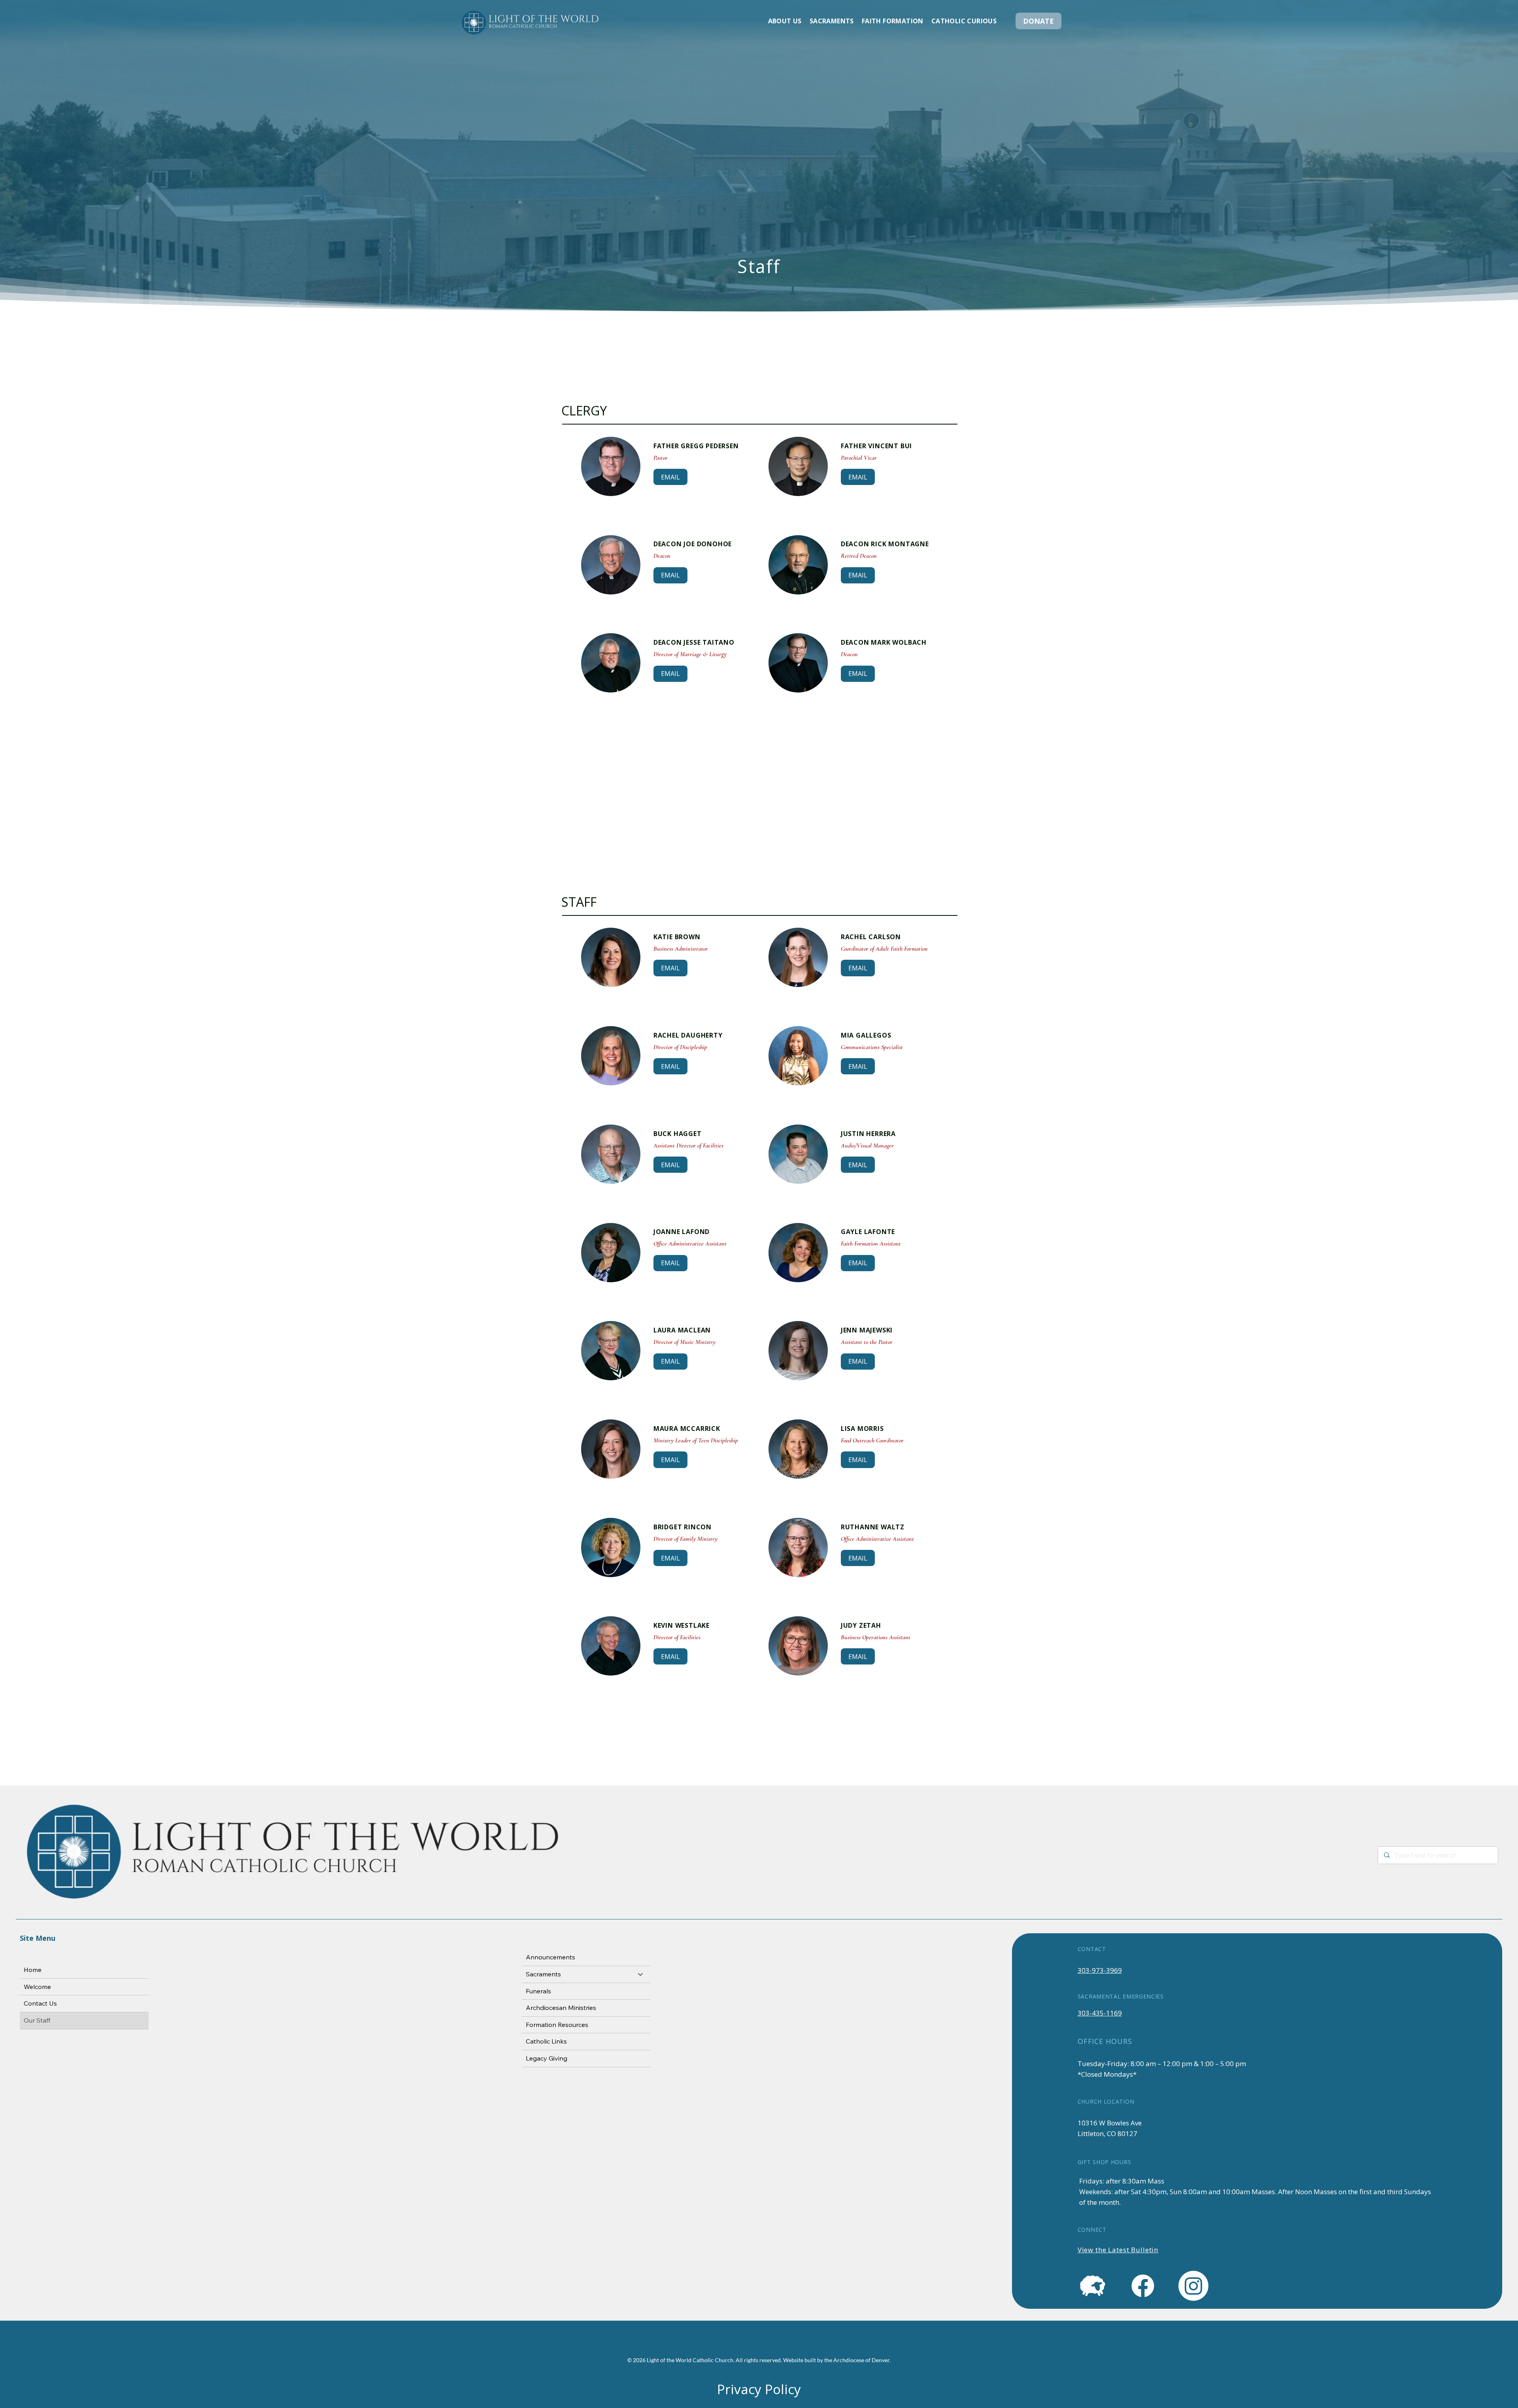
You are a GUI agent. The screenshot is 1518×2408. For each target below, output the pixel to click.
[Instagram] (1193, 2286)
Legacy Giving (547, 2058)
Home (33, 1970)
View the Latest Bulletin (1118, 2250)
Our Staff (37, 2020)
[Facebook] (1143, 2286)
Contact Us (40, 2003)
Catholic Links (546, 2041)
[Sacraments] (641, 1974)
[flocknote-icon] (1093, 2286)
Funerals (538, 1991)
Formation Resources (557, 2025)
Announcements (550, 1957)
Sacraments (543, 1974)
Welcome (37, 1987)
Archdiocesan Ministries (561, 2008)
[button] (785, 21)
